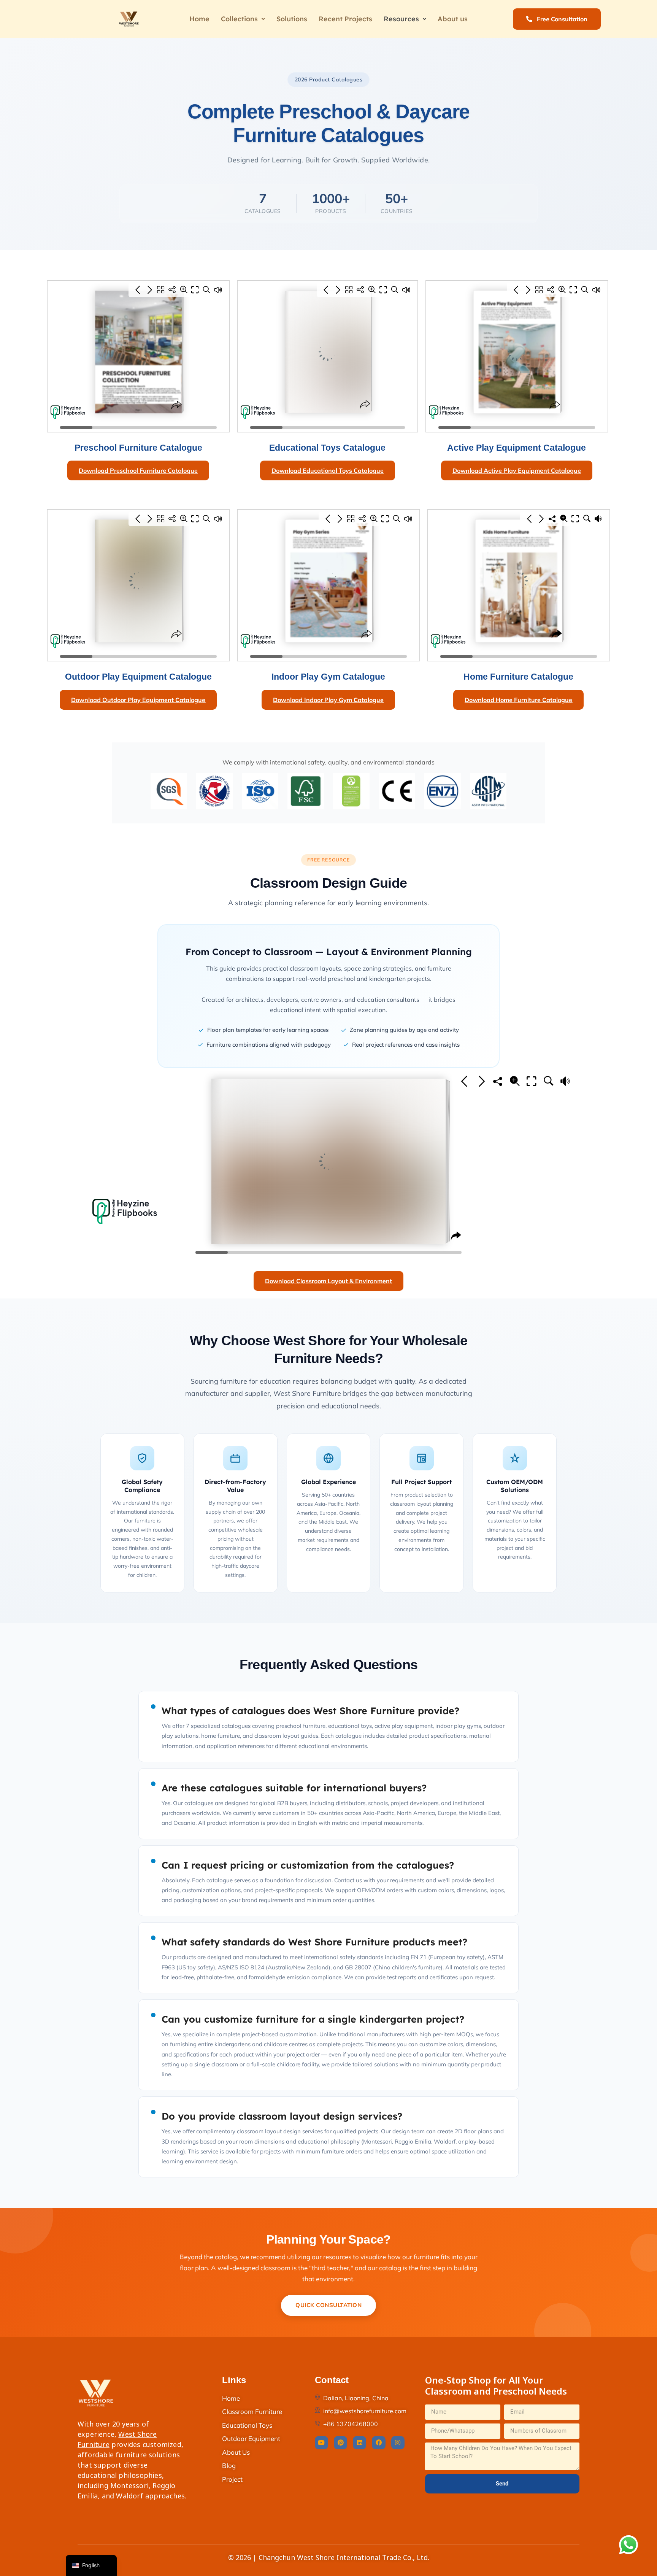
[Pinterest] (340, 2443)
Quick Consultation (328, 2305)
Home (199, 19)
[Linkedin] (359, 2443)
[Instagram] (398, 2443)
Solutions (292, 19)
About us (453, 19)
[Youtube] (321, 2443)
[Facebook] (378, 2443)
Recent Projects (345, 19)
